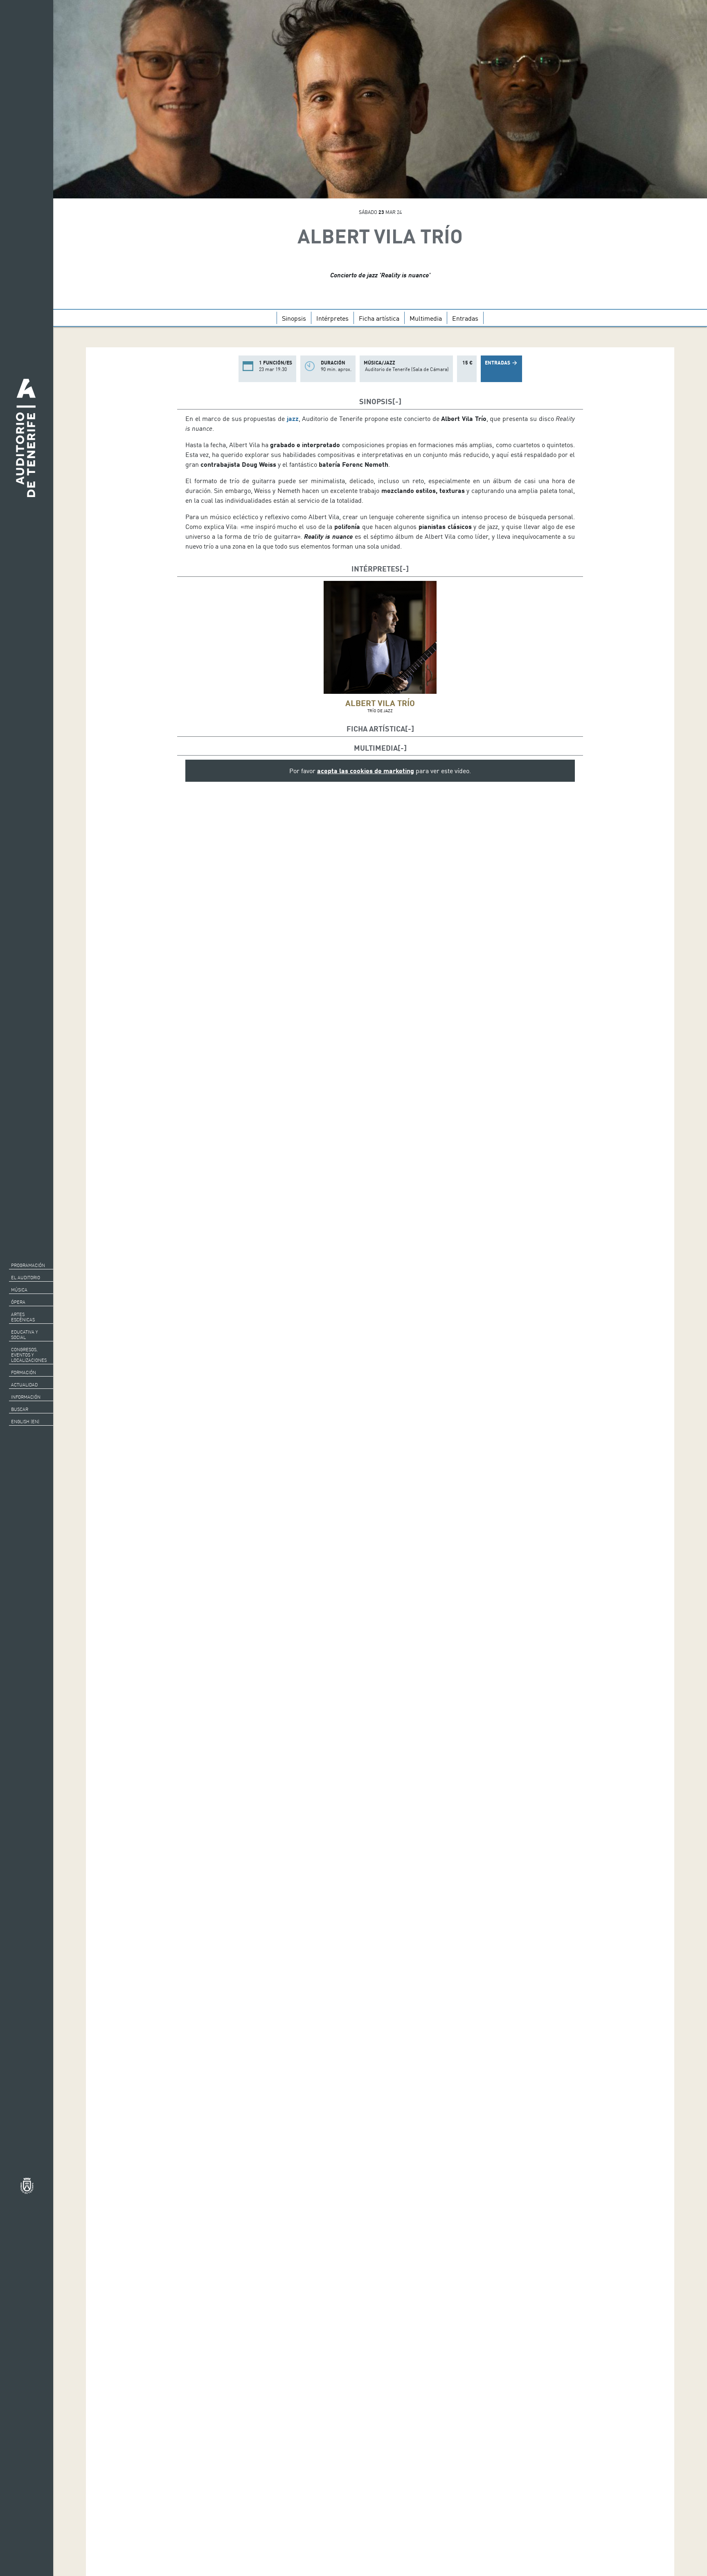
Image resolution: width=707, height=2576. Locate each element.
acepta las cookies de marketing (366, 771)
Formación (24, 1372)
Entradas (465, 318)
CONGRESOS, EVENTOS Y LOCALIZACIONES (29, 1355)
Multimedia (426, 318)
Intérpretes (332, 318)
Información (26, 1397)
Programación (28, 1265)
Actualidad (24, 1385)
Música (19, 1290)
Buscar (20, 1409)
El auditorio (26, 1278)
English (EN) (25, 1422)
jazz (293, 418)
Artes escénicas (23, 1317)
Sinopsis (294, 318)
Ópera (18, 1302)
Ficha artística (379, 318)
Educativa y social (24, 1335)
